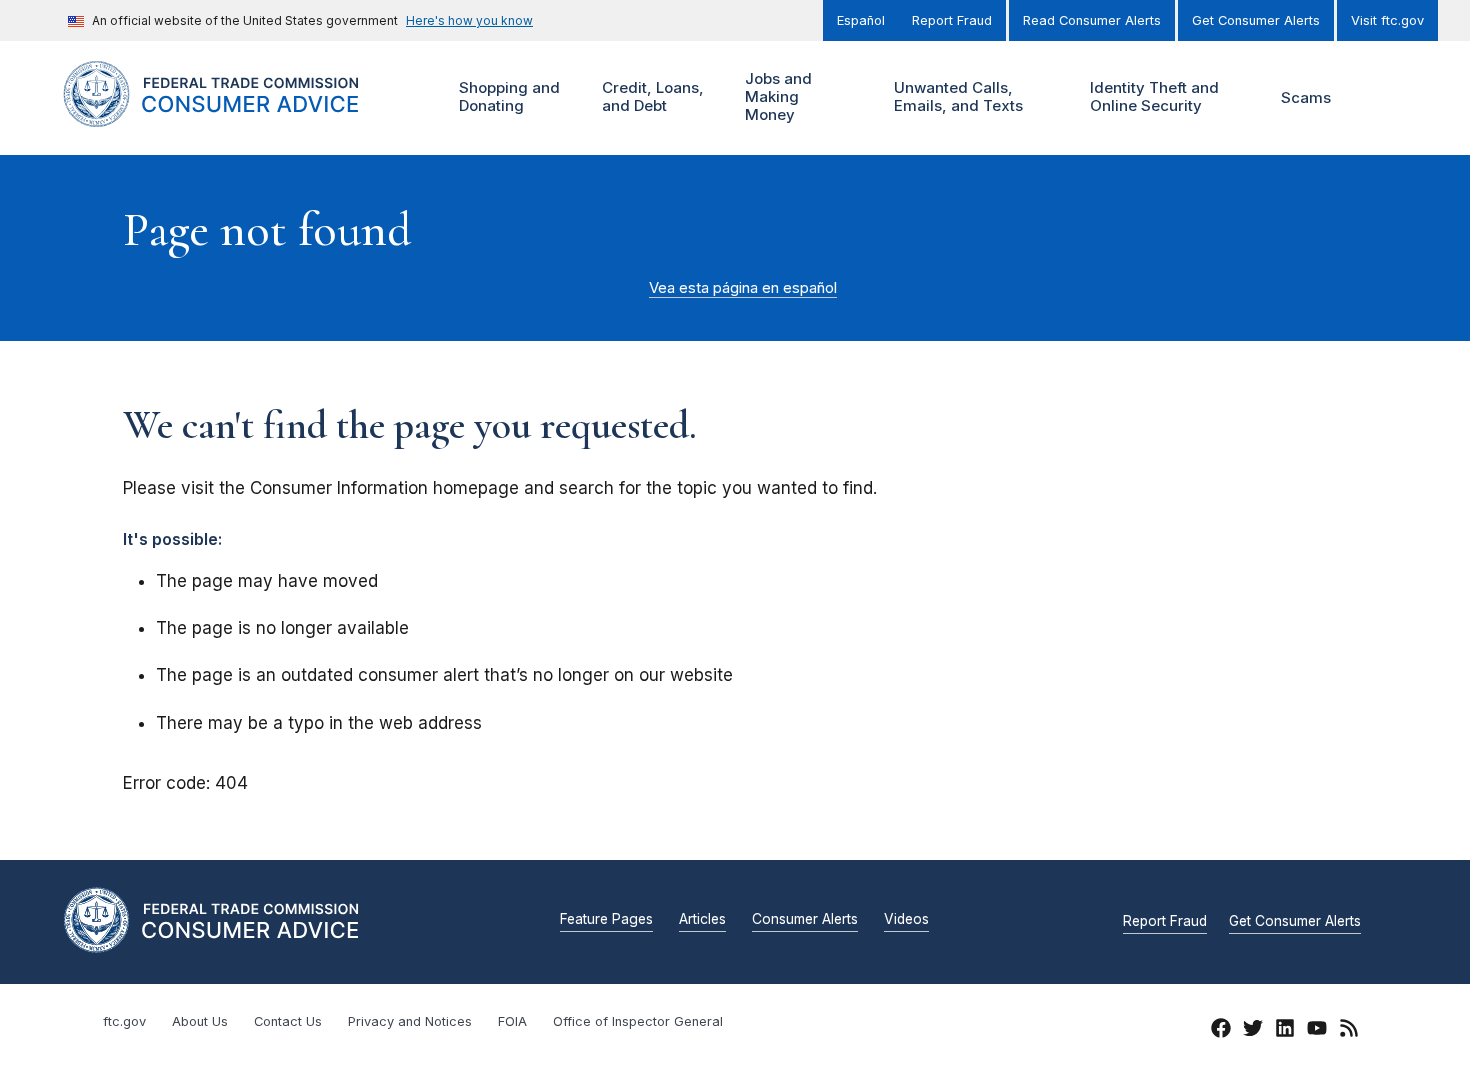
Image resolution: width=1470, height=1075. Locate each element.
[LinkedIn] (1285, 1031)
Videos (906, 920)
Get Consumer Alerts (1256, 20)
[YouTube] (1317, 1031)
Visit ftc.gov (1387, 20)
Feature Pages (606, 920)
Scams (1306, 97)
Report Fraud (952, 20)
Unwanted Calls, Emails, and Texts (956, 96)
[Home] (235, 115)
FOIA (512, 1021)
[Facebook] (1221, 1031)
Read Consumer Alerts (1092, 20)
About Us (200, 1021)
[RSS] (1349, 1031)
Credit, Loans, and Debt (650, 96)
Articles (702, 920)
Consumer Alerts (805, 920)
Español (861, 20)
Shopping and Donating (507, 96)
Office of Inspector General (638, 1021)
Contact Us (288, 1021)
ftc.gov (124, 1021)
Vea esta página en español (743, 288)
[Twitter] (1253, 1031)
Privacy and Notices (410, 1021)
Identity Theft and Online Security (1152, 96)
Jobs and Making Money (776, 96)
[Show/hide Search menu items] (1379, 98)
